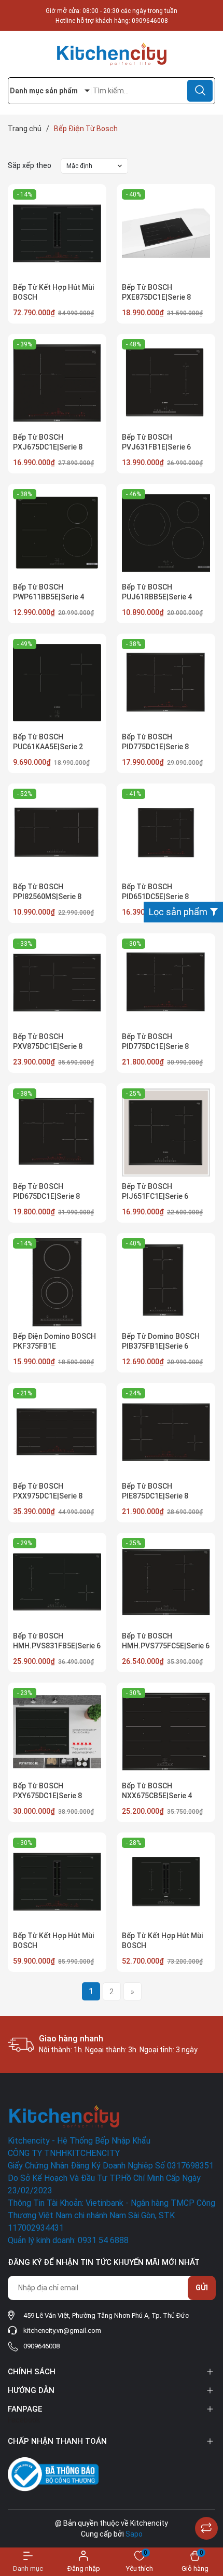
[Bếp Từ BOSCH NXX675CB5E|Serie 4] (166, 1732)
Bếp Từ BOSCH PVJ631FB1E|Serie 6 (156, 442)
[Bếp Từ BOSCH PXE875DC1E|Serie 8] (166, 233)
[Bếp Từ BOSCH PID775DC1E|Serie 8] (166, 683)
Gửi (202, 2288)
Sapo (134, 2534)
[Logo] (112, 54)
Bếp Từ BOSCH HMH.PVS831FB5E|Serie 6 (57, 1641)
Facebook (24, 2420)
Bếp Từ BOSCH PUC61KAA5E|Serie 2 (48, 742)
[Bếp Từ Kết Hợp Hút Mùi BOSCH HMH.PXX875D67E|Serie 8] (57, 1882)
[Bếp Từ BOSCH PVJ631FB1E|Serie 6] (166, 383)
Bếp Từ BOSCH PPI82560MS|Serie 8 (47, 892)
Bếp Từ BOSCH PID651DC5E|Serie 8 (155, 892)
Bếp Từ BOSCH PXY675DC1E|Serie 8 (47, 1791)
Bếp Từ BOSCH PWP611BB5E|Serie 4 (48, 592)
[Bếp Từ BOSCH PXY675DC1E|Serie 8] (57, 1732)
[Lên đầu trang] (206, 2502)
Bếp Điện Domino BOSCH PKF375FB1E (54, 1341)
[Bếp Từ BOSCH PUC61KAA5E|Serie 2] (57, 683)
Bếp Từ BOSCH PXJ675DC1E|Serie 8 (48, 442)
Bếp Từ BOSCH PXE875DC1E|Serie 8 (156, 292)
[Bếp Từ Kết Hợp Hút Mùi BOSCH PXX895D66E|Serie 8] (57, 233)
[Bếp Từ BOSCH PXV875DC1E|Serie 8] (57, 983)
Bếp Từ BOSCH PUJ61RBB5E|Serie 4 (157, 592)
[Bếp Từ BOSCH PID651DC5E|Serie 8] (166, 833)
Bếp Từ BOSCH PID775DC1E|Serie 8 (155, 742)
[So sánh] (206, 2528)
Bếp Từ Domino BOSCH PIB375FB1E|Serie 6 (161, 1341)
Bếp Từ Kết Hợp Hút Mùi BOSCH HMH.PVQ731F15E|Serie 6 (166, 1946)
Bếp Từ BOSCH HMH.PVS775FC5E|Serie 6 (166, 1641)
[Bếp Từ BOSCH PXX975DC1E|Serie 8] (57, 1432)
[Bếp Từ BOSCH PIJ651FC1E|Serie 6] (166, 1132)
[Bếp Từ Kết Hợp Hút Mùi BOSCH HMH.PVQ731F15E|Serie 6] (166, 1882)
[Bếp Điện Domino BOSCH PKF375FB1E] (57, 1282)
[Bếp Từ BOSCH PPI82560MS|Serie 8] (57, 833)
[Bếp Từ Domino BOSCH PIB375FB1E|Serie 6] (166, 1282)
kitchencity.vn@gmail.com (62, 2330)
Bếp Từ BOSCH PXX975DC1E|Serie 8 (48, 1491)
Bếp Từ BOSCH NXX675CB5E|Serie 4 (157, 1791)
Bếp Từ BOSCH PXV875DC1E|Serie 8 (48, 1042)
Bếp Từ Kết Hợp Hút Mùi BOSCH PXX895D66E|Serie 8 (53, 297)
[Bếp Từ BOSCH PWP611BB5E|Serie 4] (57, 533)
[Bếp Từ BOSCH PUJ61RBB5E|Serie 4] (166, 533)
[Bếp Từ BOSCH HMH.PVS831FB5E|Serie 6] (57, 1582)
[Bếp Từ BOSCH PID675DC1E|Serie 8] (57, 1132)
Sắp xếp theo (30, 165)
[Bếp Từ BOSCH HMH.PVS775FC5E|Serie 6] (166, 1582)
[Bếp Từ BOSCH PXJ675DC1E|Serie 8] (57, 383)
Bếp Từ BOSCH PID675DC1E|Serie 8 (46, 1192)
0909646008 (150, 21)
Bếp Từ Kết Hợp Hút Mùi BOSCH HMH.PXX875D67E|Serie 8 (57, 1946)
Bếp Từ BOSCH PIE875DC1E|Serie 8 (155, 1491)
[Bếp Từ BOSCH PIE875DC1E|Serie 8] (166, 1432)
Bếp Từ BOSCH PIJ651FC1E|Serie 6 (155, 1192)
